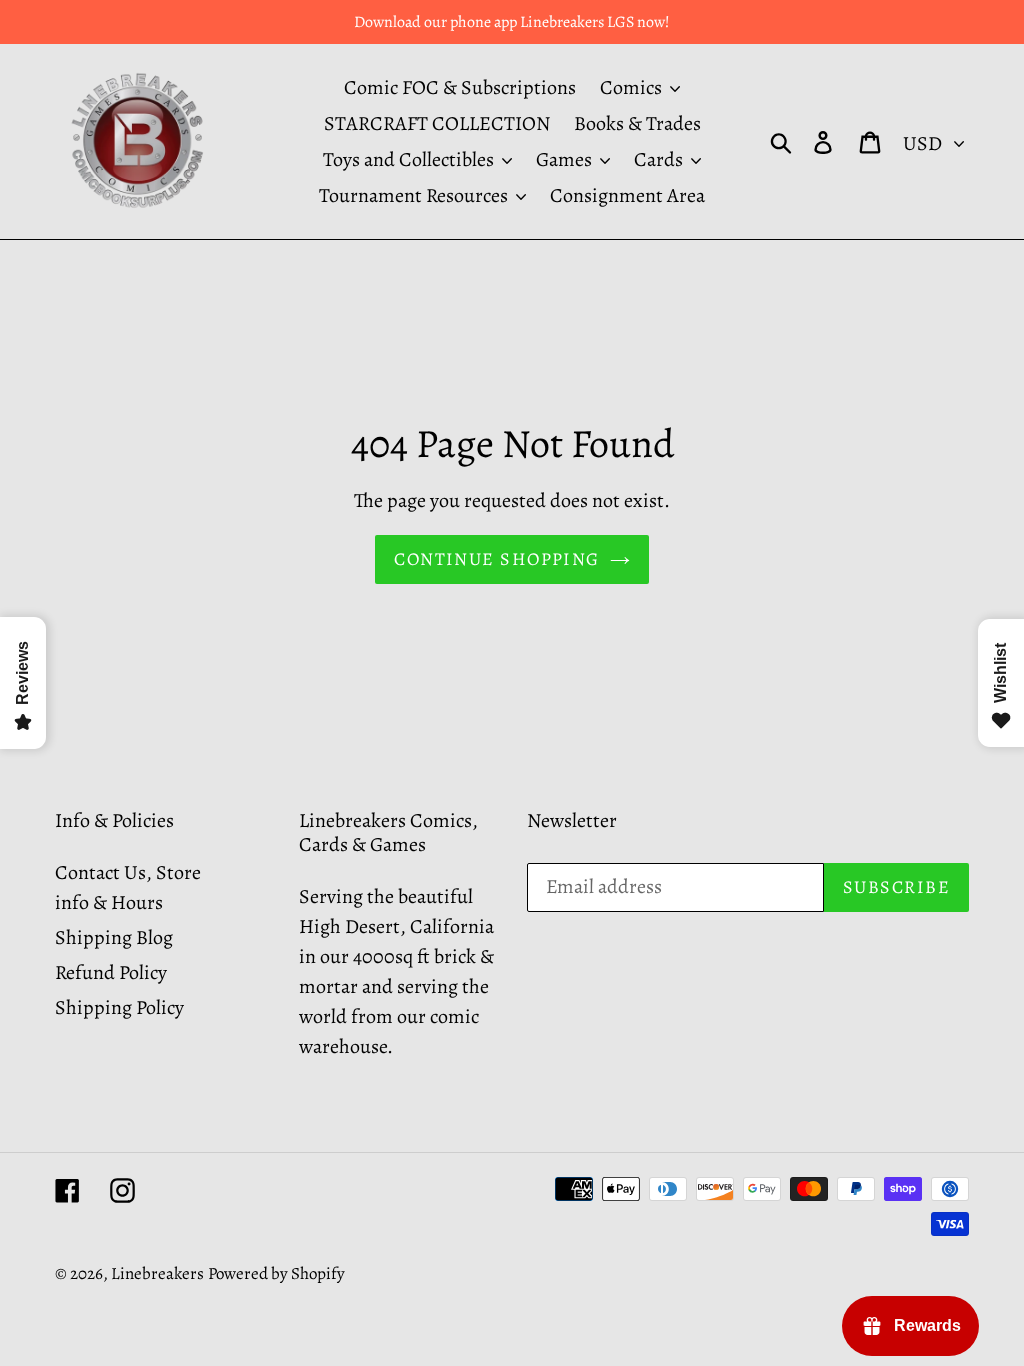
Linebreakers (157, 1273)
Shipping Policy (119, 1007)
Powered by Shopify (276, 1273)
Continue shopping (496, 559)
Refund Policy (111, 972)
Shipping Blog (114, 937)
